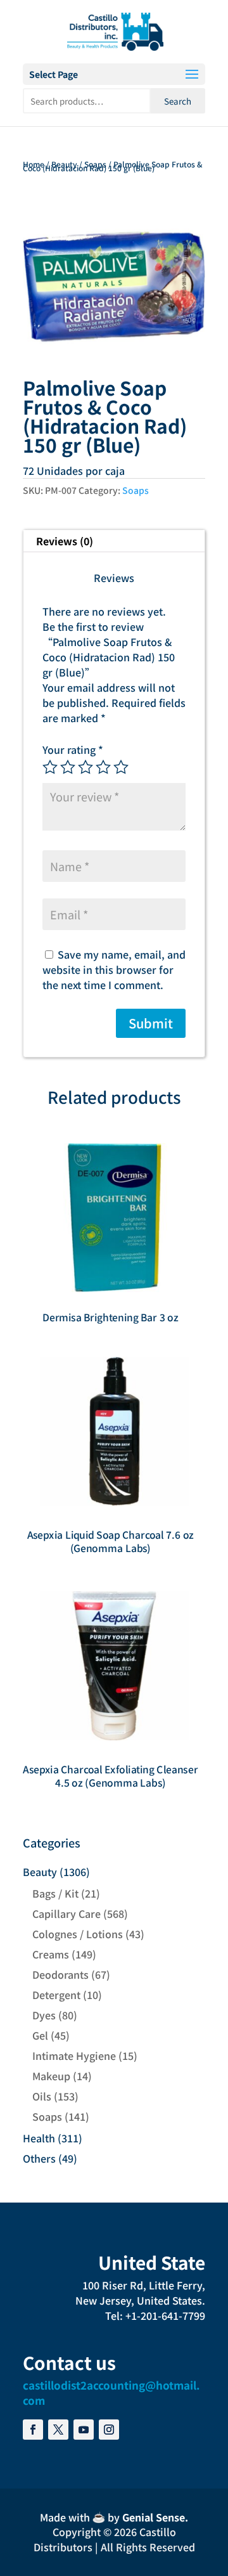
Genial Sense (154, 2517)
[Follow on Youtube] (84, 2430)
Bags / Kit (55, 1893)
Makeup (51, 2076)
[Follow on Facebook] (33, 2430)
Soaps (95, 164)
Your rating (73, 749)
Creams (51, 1954)
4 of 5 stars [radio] (103, 767)
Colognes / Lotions (78, 1934)
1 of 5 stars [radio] (50, 767)
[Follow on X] (58, 2430)
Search (178, 101)
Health (39, 2138)
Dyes (44, 2015)
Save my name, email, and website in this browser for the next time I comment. (114, 969)
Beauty (64, 164)
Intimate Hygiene (74, 2055)
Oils (42, 2096)
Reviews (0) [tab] (65, 541)
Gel (40, 2035)
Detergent (56, 1995)
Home (34, 164)
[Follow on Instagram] (109, 2430)
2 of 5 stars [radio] (68, 767)
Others (39, 2158)
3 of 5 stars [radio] (85, 767)
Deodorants (60, 1974)
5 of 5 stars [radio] (121, 767)
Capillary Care (66, 1913)
